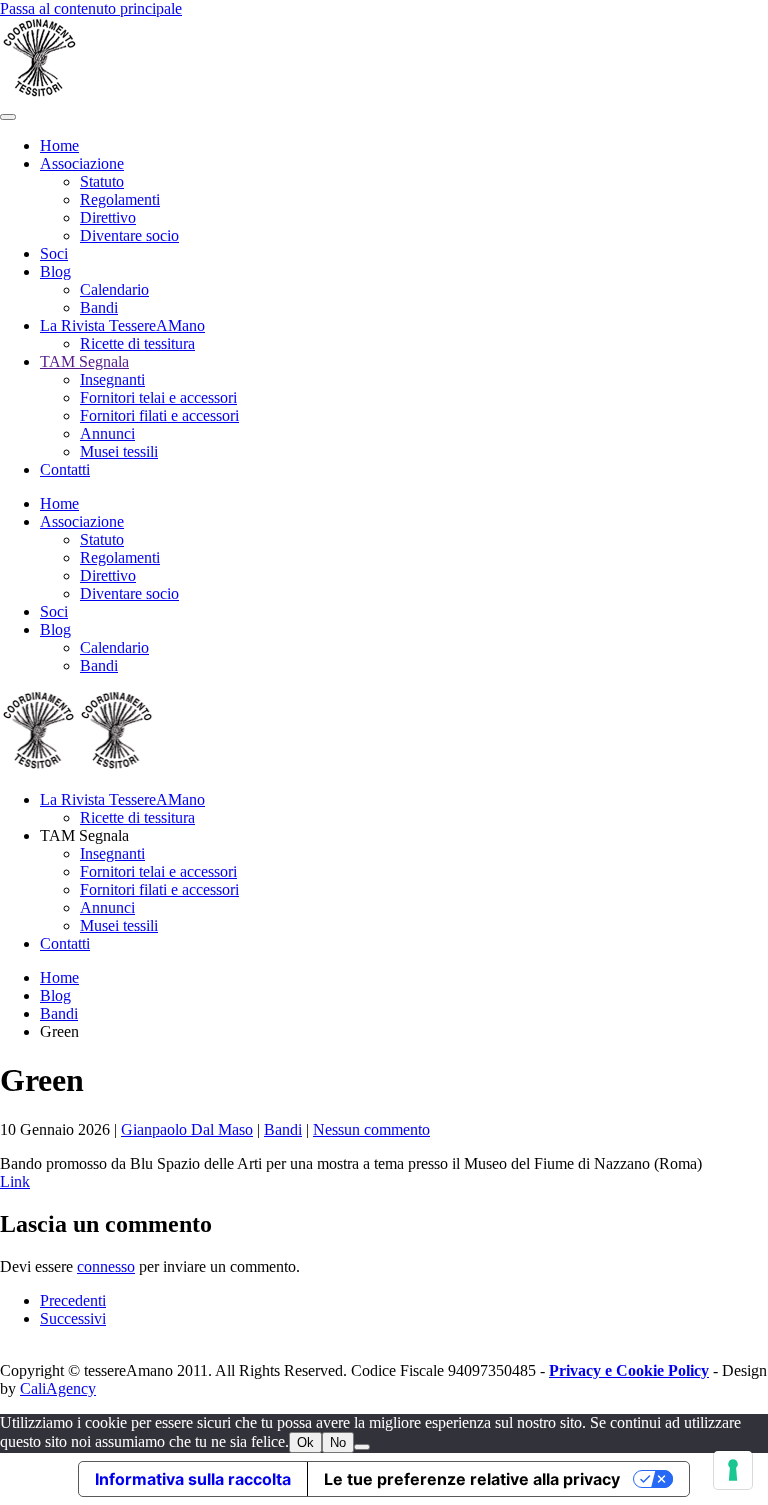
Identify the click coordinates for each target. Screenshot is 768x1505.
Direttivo (108, 217)
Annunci (107, 433)
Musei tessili (119, 451)
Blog (55, 271)
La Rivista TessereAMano (122, 325)
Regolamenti (120, 199)
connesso (106, 1266)
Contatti (65, 469)
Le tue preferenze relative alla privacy (472, 1479)
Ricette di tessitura (137, 343)
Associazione (82, 163)
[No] (362, 1447)
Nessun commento (371, 1129)
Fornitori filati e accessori (159, 415)
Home (59, 145)
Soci (54, 253)
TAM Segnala (84, 361)
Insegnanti (112, 379)
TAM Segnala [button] (84, 835)
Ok (305, 1442)
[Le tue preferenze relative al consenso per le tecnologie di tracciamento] (733, 1470)
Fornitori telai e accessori (158, 397)
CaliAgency (58, 1388)
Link (15, 1181)
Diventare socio (129, 235)
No (338, 1442)
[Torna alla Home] (40, 93)
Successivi (73, 1318)
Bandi (99, 307)
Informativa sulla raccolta (193, 1479)
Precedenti (73, 1300)
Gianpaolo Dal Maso (187, 1129)
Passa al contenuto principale (91, 8)
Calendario (114, 289)
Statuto (102, 181)
